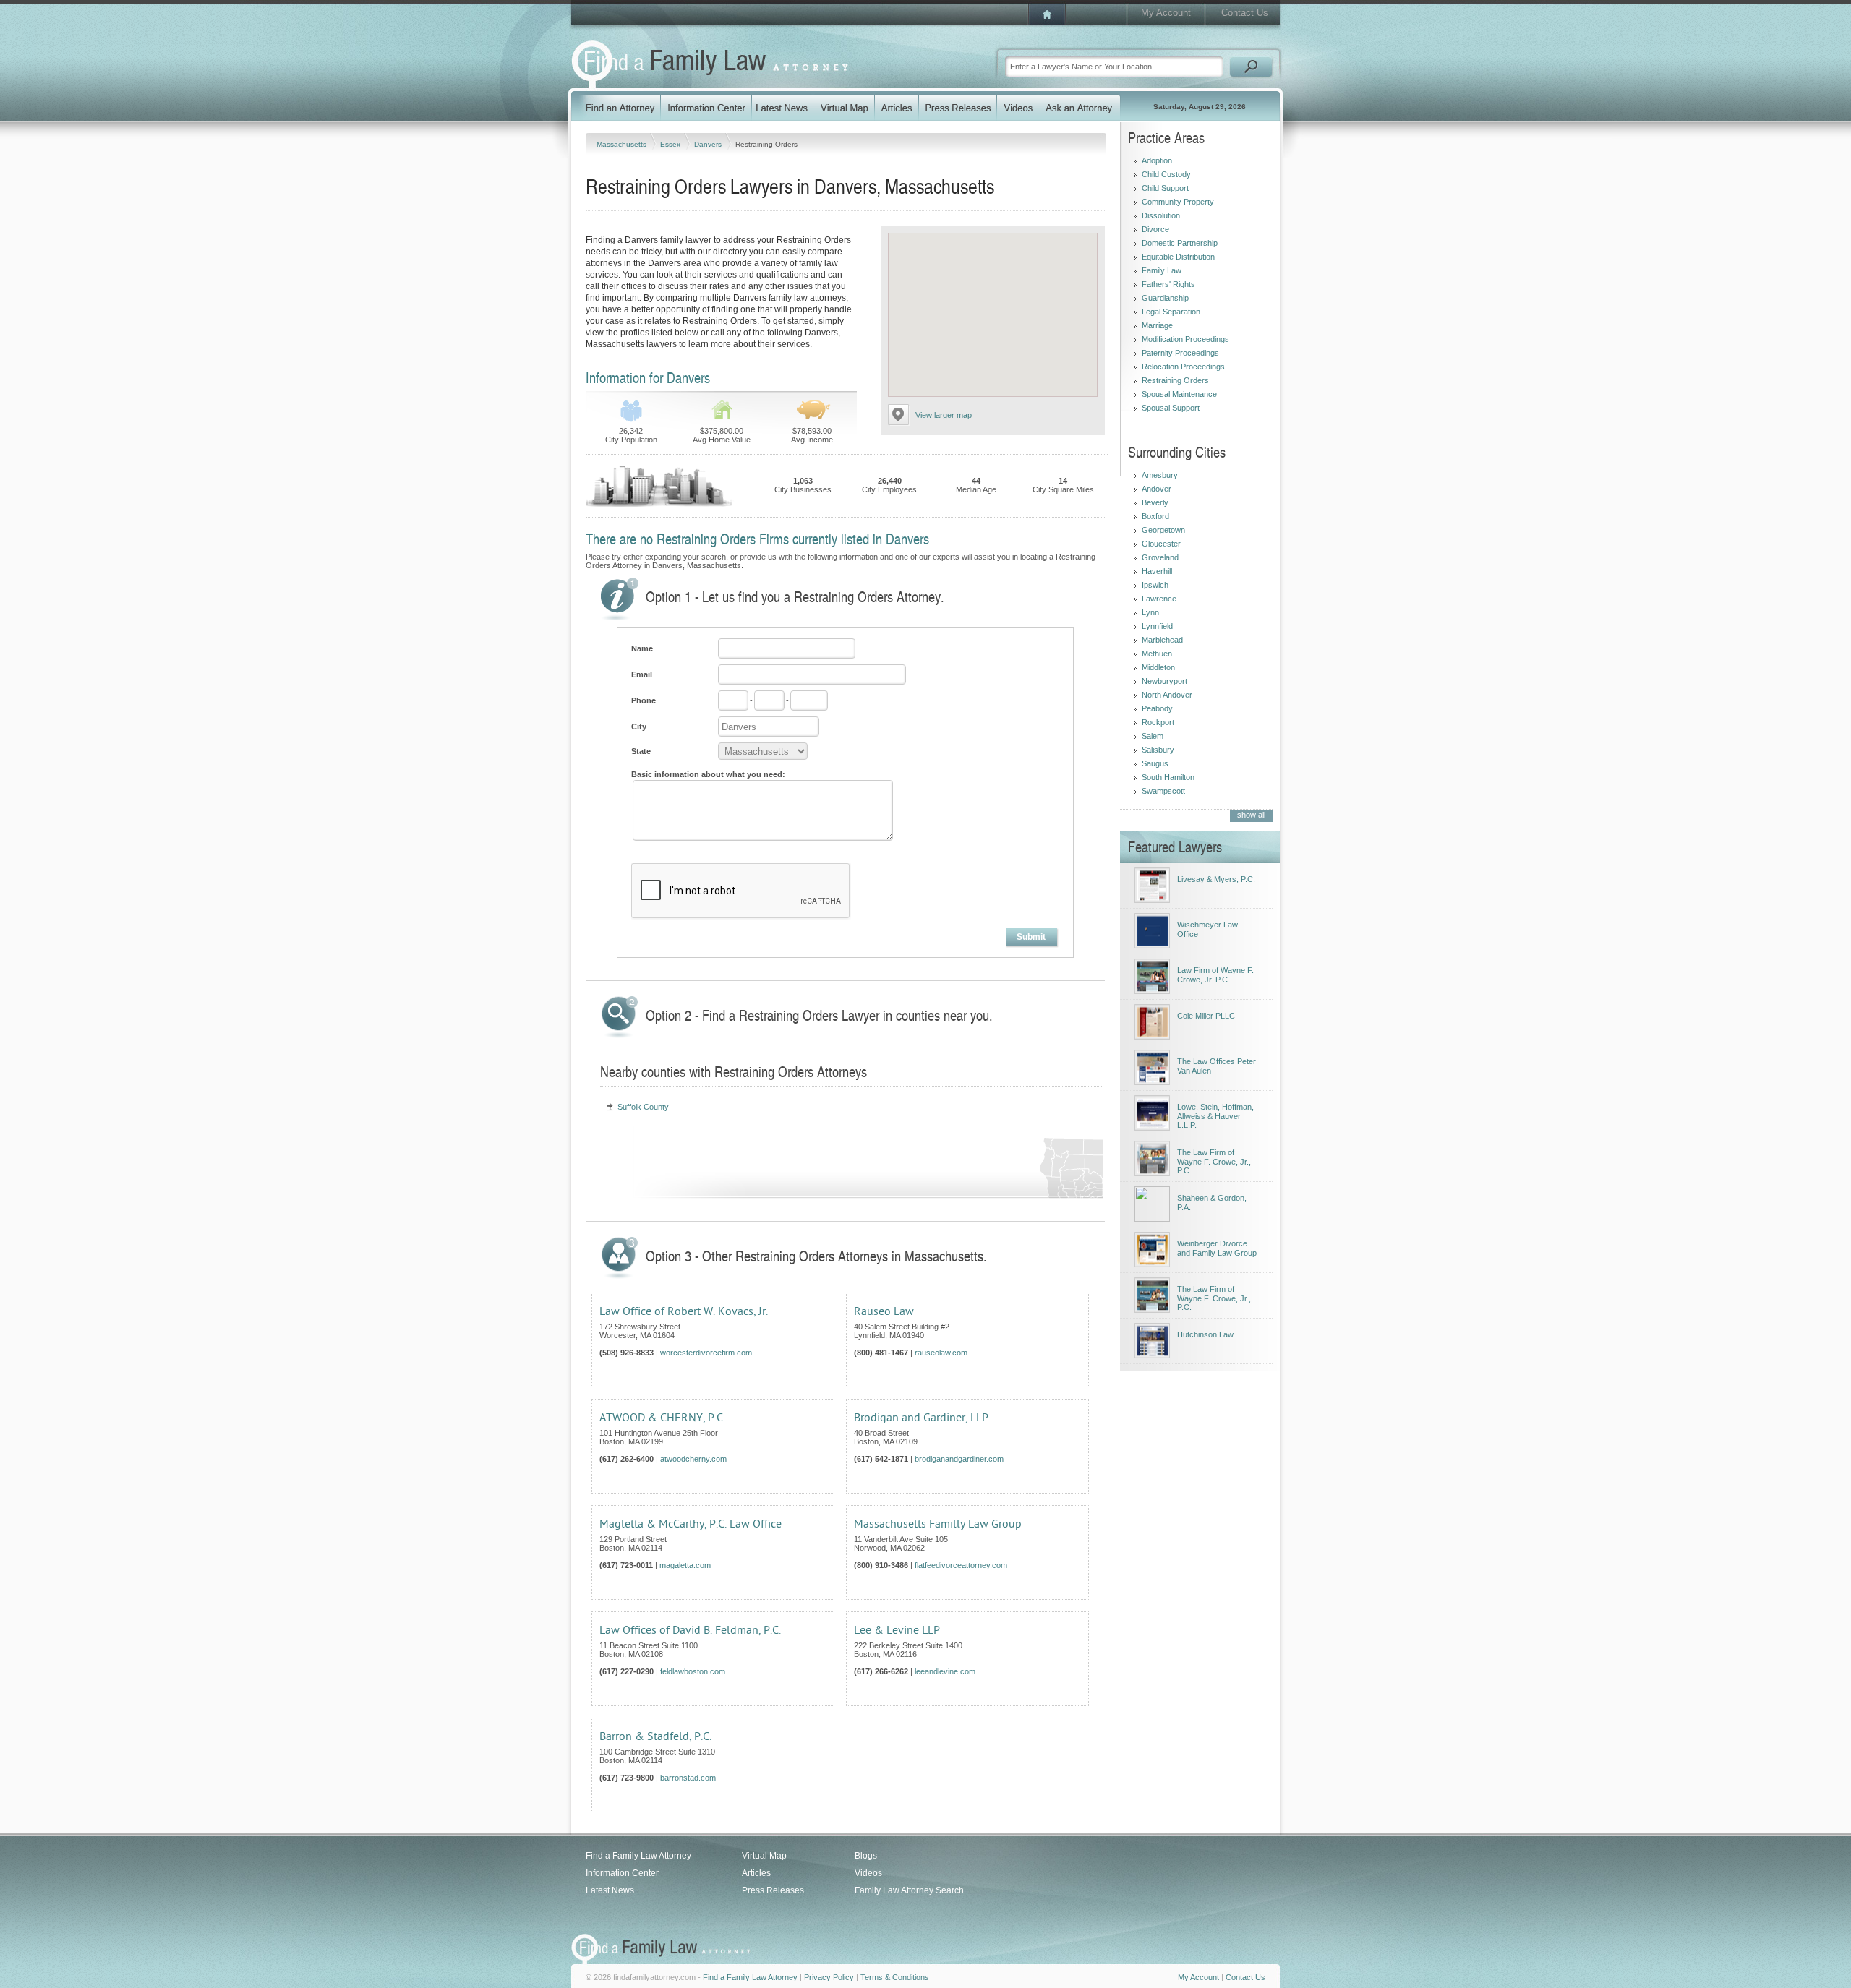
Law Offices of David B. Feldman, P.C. (690, 1630)
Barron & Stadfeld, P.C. (655, 1736)
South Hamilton (1168, 777)
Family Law (1162, 270)
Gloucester (1161, 544)
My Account (1166, 13)
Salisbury (1158, 750)
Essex (671, 144)
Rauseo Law (884, 1311)
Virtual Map (764, 1856)
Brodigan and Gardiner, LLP (921, 1418)
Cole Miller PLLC (1206, 1016)
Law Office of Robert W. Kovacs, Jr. (684, 1311)
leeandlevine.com (945, 1671)
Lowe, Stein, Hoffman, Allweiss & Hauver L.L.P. (1215, 1116)
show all (1251, 815)
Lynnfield (1157, 626)
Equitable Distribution (1178, 257)
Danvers (709, 144)
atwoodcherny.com (693, 1459)
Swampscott (1163, 791)
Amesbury (1160, 475)
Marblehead (1162, 640)
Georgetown (1163, 530)
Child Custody (1166, 174)
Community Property (1178, 202)
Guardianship (1165, 298)
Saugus (1155, 763)
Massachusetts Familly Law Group (938, 1524)
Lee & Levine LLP (897, 1630)
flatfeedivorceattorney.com (961, 1565)
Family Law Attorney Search (909, 1890)
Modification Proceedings (1185, 339)
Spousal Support (1171, 408)
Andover (1157, 489)
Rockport (1158, 722)
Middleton (1158, 667)
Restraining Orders (1175, 380)
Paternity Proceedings (1180, 353)
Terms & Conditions (895, 1977)
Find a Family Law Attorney (638, 1856)
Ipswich (1155, 585)
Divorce (1155, 229)
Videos (868, 1873)
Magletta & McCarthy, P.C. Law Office (691, 1524)
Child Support (1165, 188)
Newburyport (1164, 681)
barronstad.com (688, 1778)
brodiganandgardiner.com (959, 1459)
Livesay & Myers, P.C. (1216, 879)
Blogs (866, 1856)
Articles (756, 1873)
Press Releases (773, 1890)
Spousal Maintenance (1179, 394)
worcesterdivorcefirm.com (706, 1353)
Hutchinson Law (1205, 1334)
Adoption (1157, 160)
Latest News (610, 1890)
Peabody (1157, 708)
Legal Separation (1171, 312)
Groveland (1160, 557)
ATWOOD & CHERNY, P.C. (662, 1418)
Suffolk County (643, 1107)
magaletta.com (685, 1565)
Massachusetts (623, 144)
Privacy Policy (829, 1977)
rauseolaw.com (941, 1353)
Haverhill (1157, 571)
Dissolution (1161, 215)
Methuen (1157, 654)
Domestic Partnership (1180, 243)
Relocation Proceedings (1183, 367)
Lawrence (1159, 599)
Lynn (1150, 612)
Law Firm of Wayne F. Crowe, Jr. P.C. (1215, 975)
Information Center (622, 1873)
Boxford (1155, 516)
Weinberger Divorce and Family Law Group (1217, 1248)
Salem (1153, 736)
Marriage (1157, 325)
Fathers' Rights (1168, 284)
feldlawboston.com (693, 1671)
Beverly (1155, 502)
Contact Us (1245, 13)
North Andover (1167, 695)
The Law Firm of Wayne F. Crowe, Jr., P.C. (1214, 1161)
